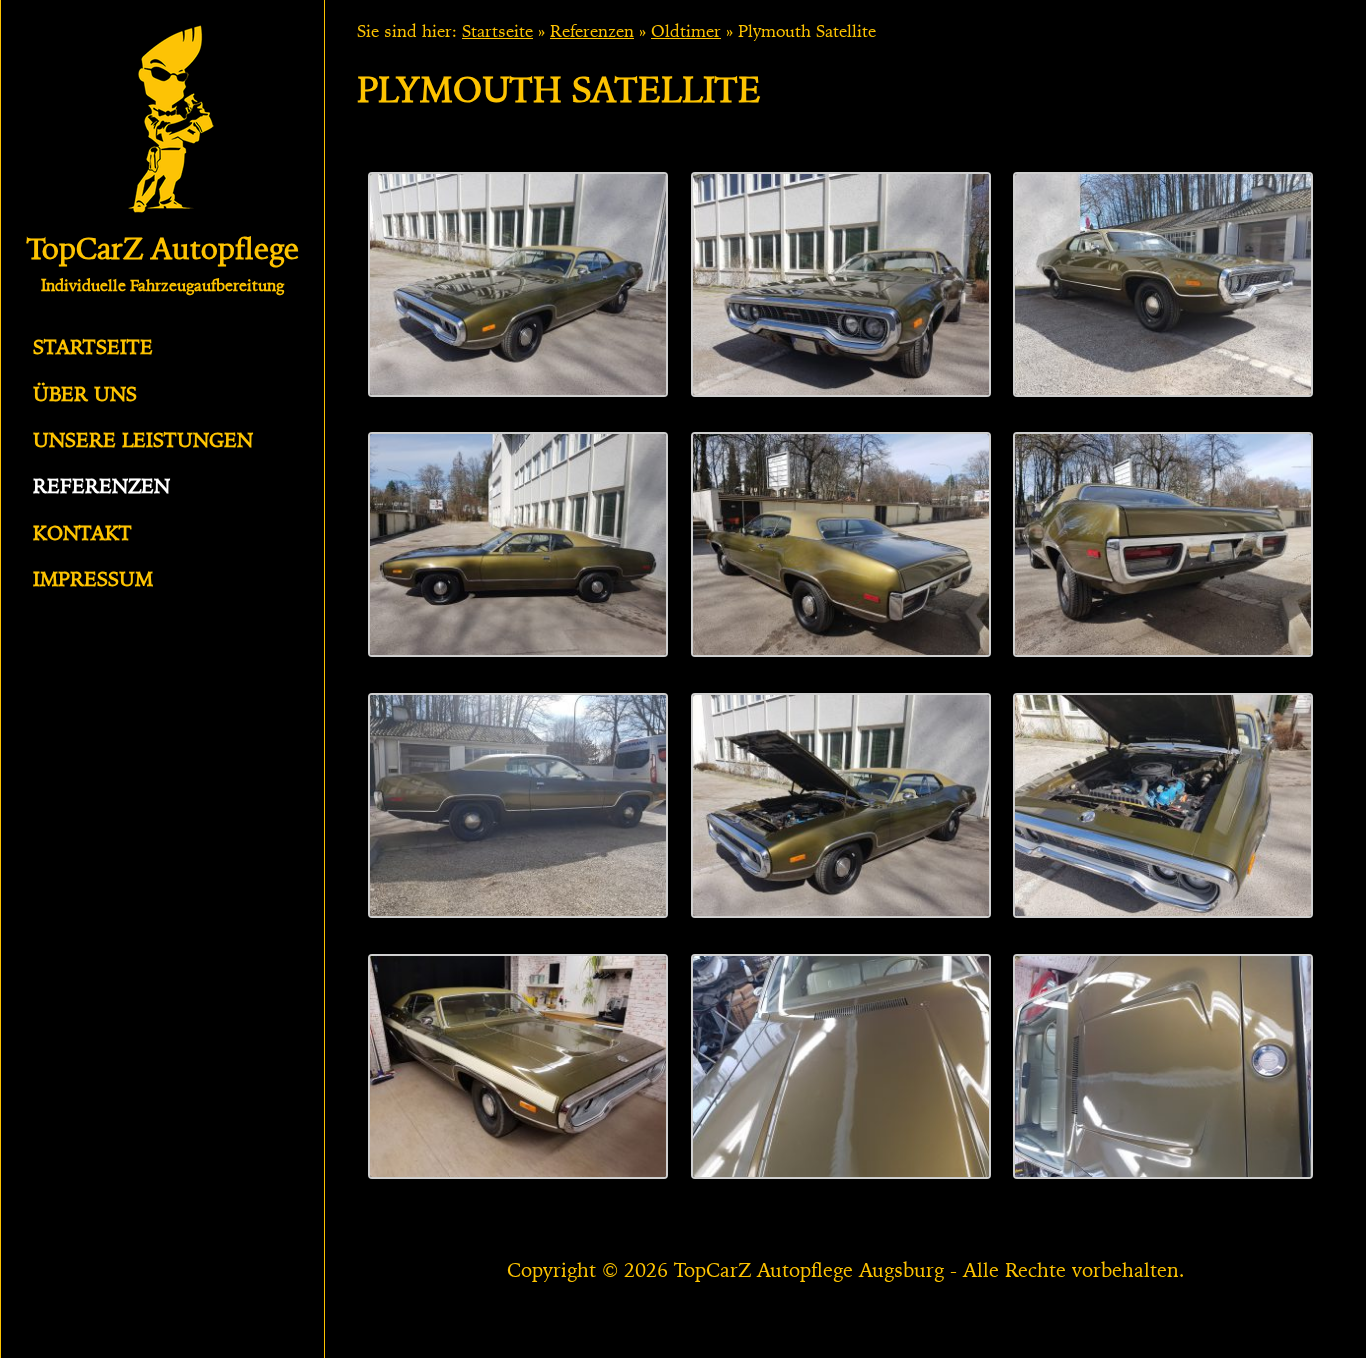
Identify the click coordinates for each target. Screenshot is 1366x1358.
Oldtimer (686, 32)
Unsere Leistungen (143, 442)
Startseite (93, 349)
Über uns (85, 396)
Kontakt (82, 535)
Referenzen (101, 488)
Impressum (93, 581)
